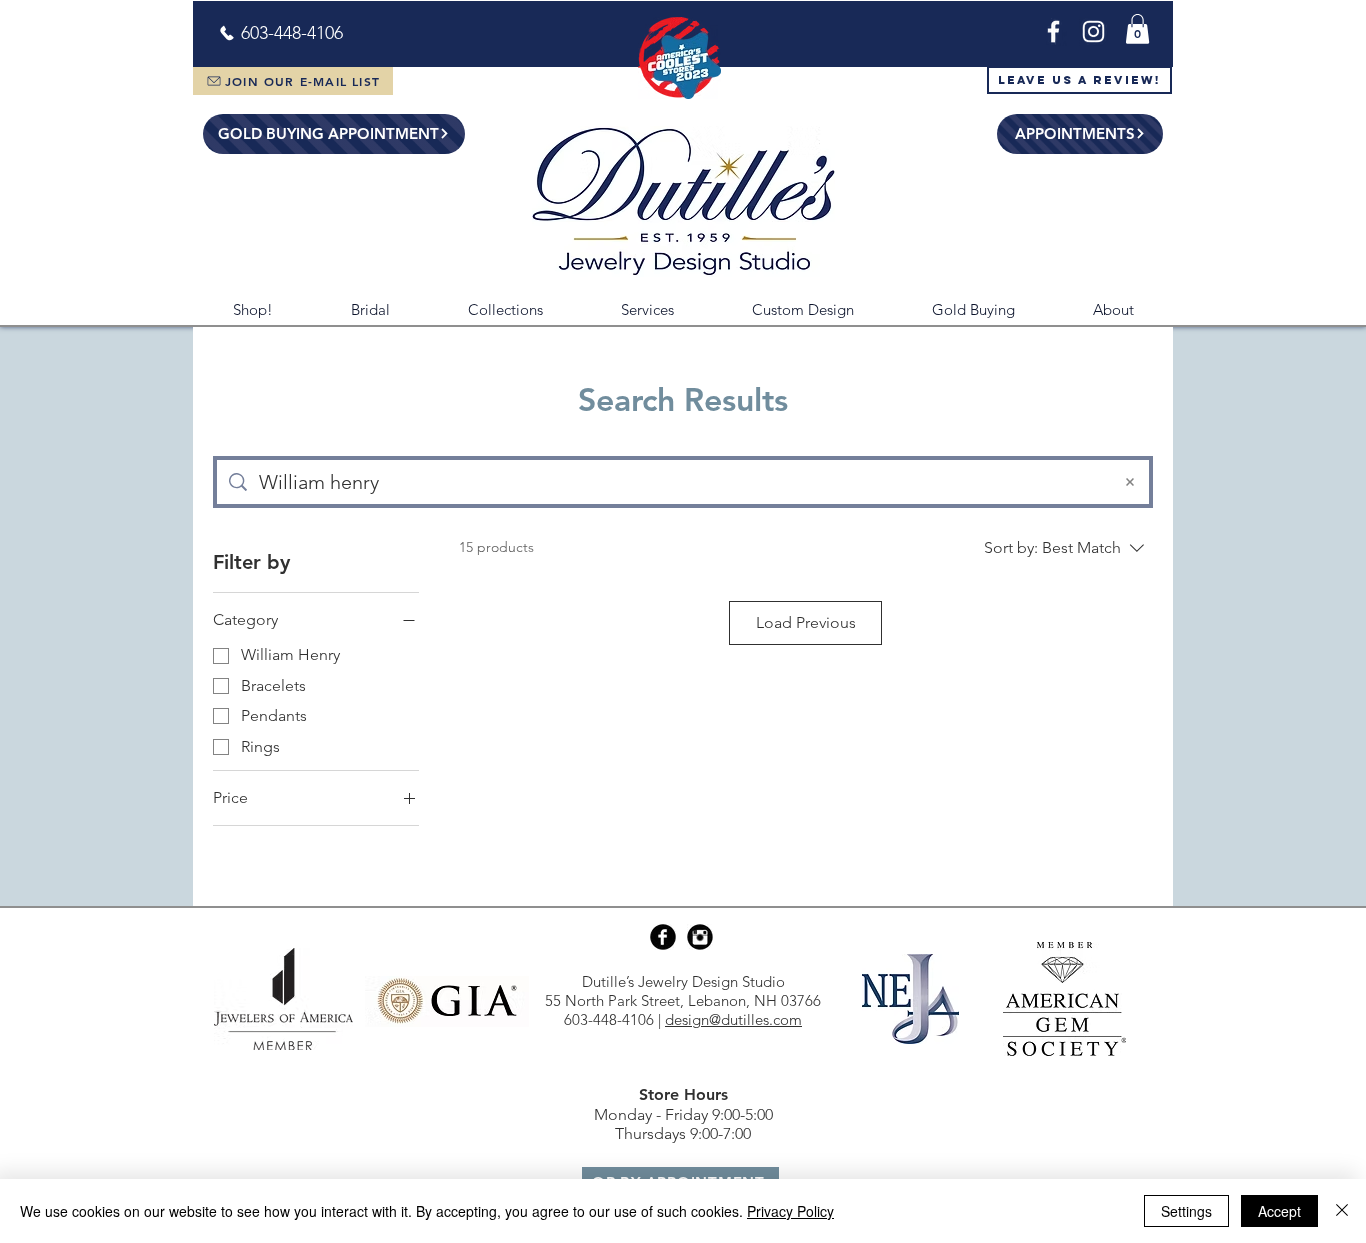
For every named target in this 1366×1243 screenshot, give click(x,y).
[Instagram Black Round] (700, 937)
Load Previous (806, 622)
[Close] (1342, 1211)
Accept (1279, 1211)
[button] (1137, 29)
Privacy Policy (790, 1211)
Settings (1186, 1211)
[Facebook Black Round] (663, 937)
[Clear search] (1130, 482)
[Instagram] (1093, 31)
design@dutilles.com (733, 1019)
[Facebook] (1053, 31)
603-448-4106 (609, 1019)
